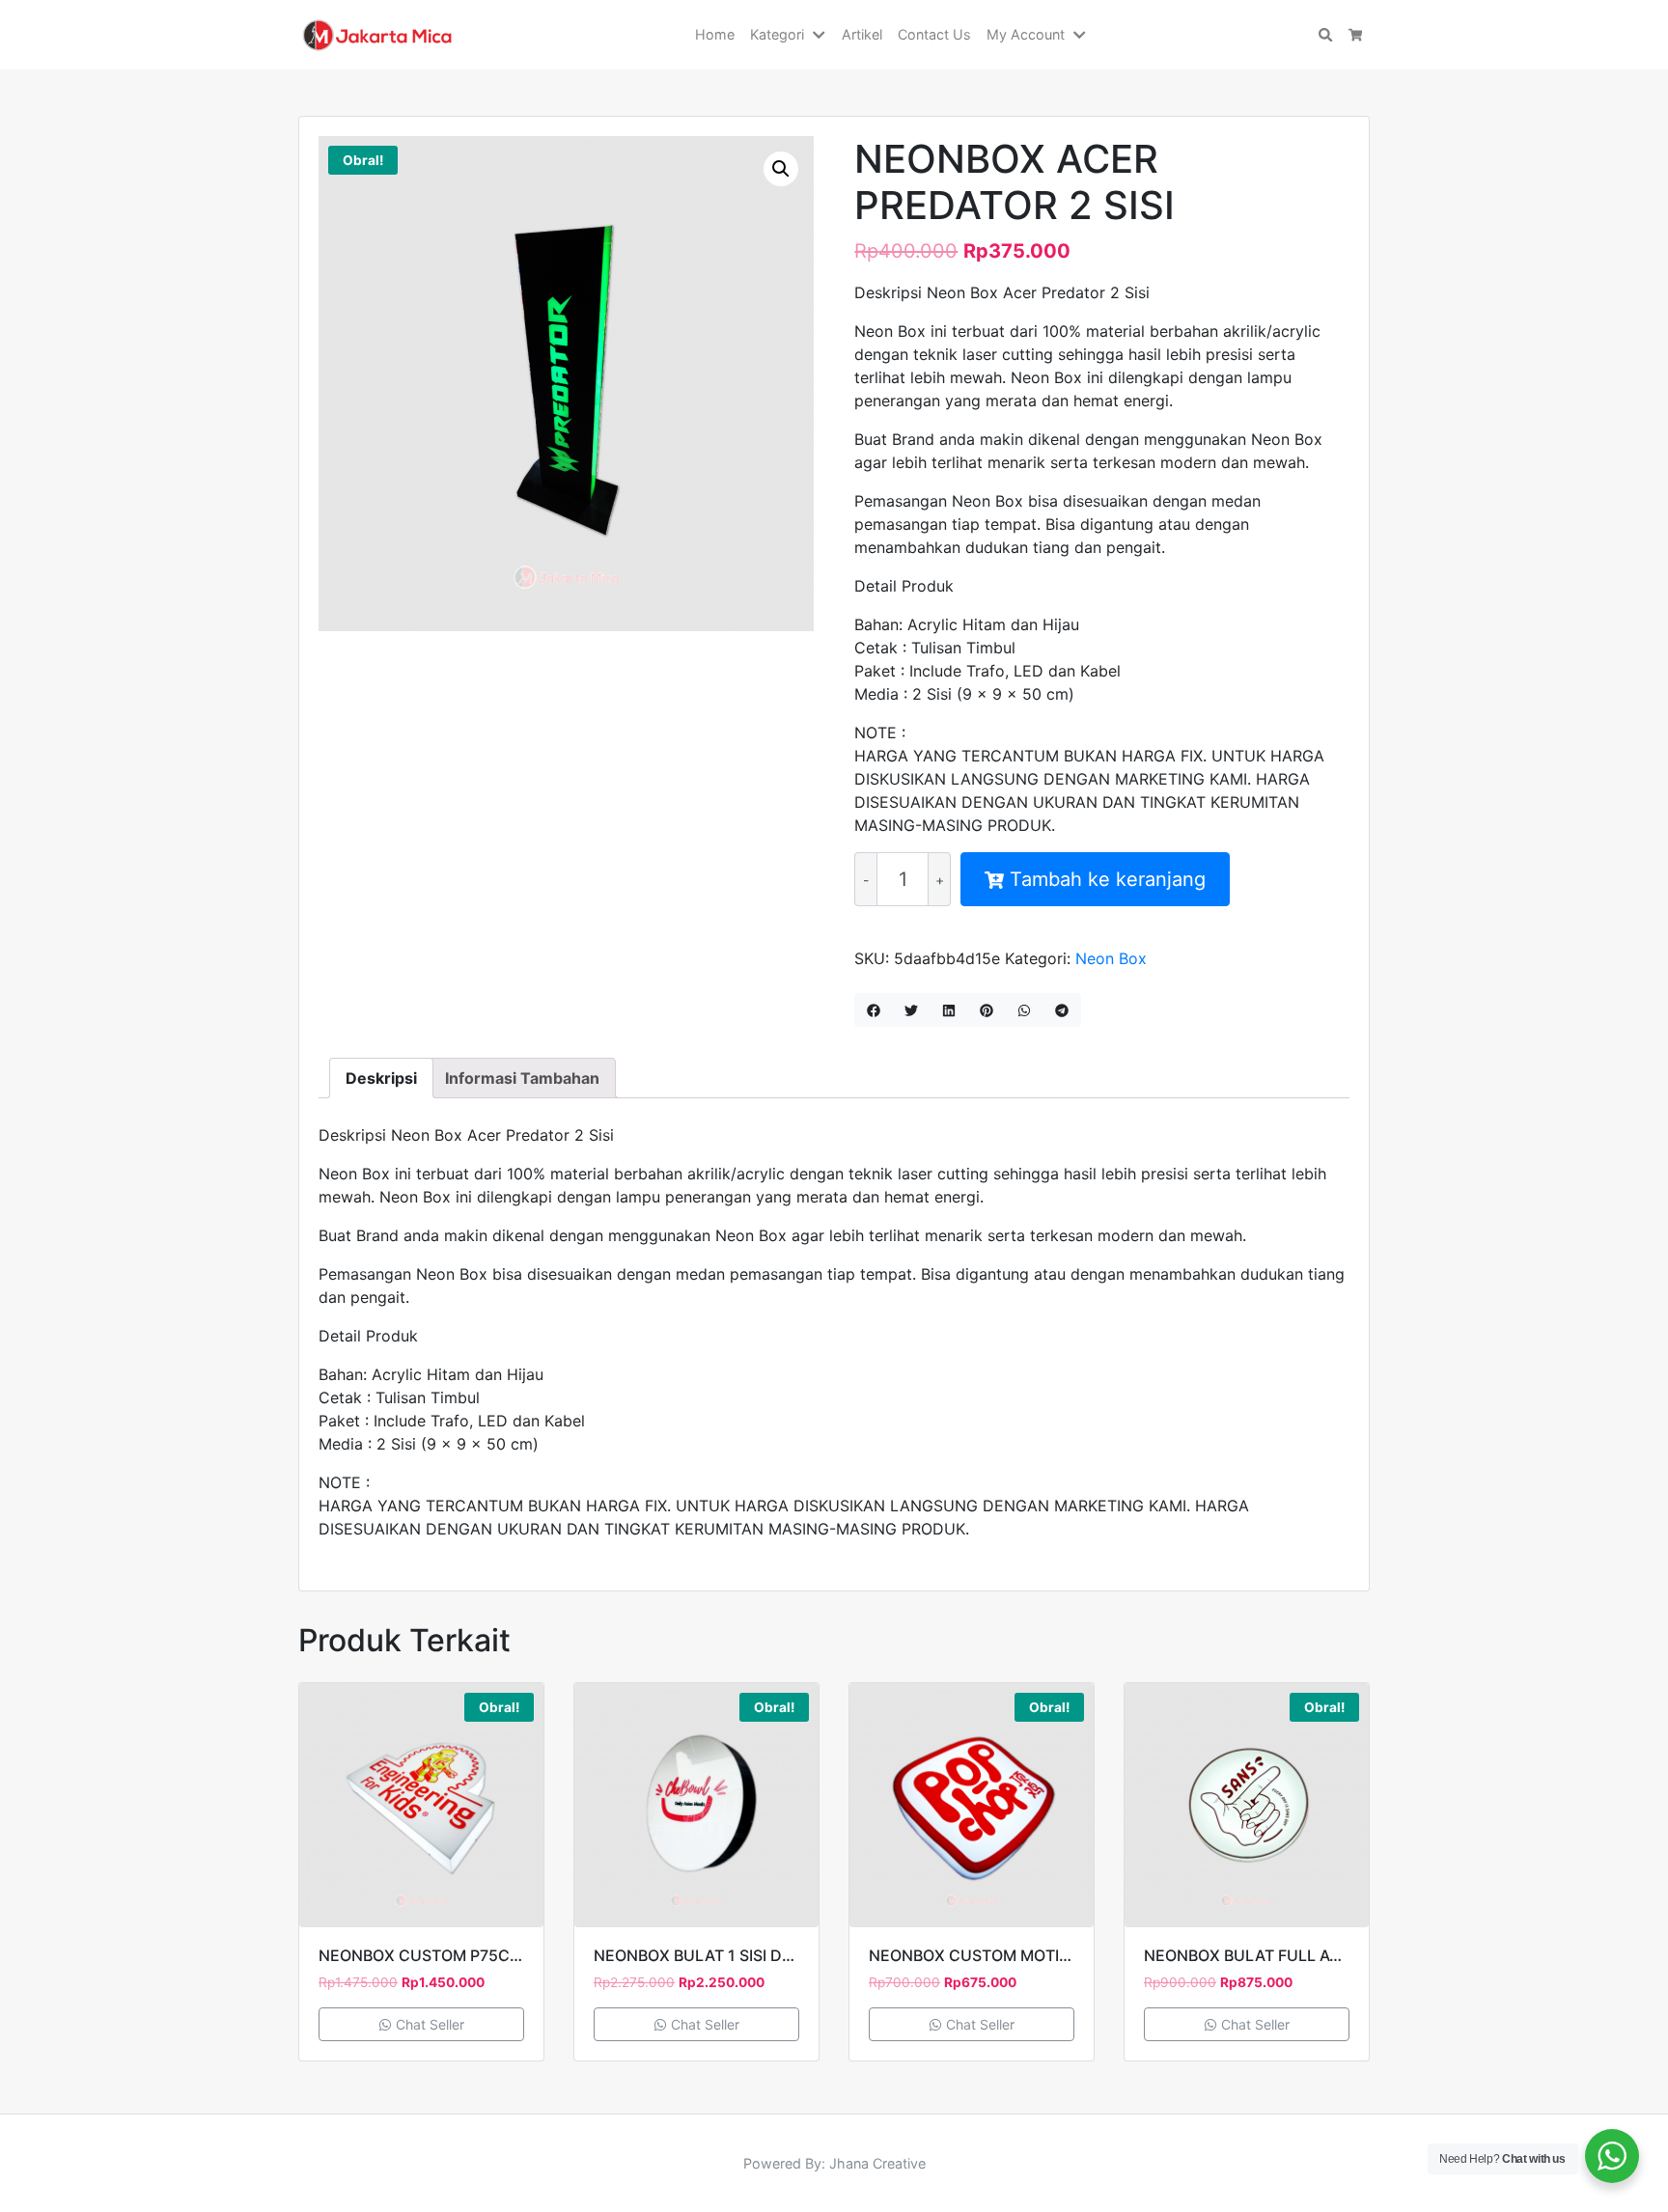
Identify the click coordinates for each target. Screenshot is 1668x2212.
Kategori (777, 34)
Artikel (862, 34)
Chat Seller (428, 2024)
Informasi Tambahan (522, 1078)
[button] (822, 35)
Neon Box (1111, 958)
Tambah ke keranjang (1108, 879)
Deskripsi (381, 1078)
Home (715, 34)
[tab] (381, 1078)
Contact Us (934, 34)
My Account (1026, 34)
